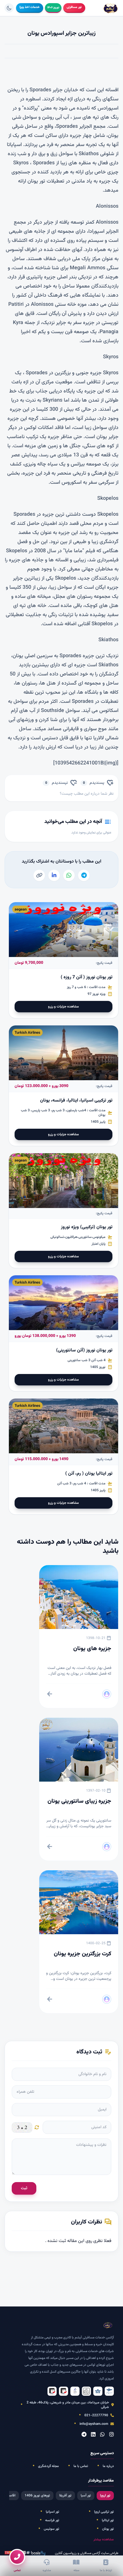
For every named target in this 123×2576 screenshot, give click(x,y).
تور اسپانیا (52, 2512)
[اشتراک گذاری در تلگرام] (84, 875)
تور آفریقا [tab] (65, 2496)
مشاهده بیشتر (104, 2539)
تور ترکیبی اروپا (104, 2512)
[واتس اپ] (102, 2435)
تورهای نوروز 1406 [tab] (37, 2496)
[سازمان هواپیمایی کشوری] (109, 2391)
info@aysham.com (94, 2424)
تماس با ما (81, 2466)
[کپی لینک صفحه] (39, 875)
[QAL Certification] (64, 2391)
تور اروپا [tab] (105, 2496)
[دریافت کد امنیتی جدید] (37, 2127)
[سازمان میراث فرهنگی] (86, 2391)
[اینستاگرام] (112, 2435)
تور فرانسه (52, 2520)
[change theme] (9, 8)
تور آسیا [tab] (86, 2496)
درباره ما (108, 2466)
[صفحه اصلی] (111, 8)
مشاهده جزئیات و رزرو (64, 1007)
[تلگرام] (84, 2435)
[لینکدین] (93, 2435)
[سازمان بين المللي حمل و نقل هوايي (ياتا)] (98, 2391)
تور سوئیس (51, 2529)
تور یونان (108, 2529)
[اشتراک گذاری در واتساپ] (69, 875)
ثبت (24, 2188)
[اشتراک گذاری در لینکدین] (54, 875)
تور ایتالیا (108, 2520)
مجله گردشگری (48, 2466)
